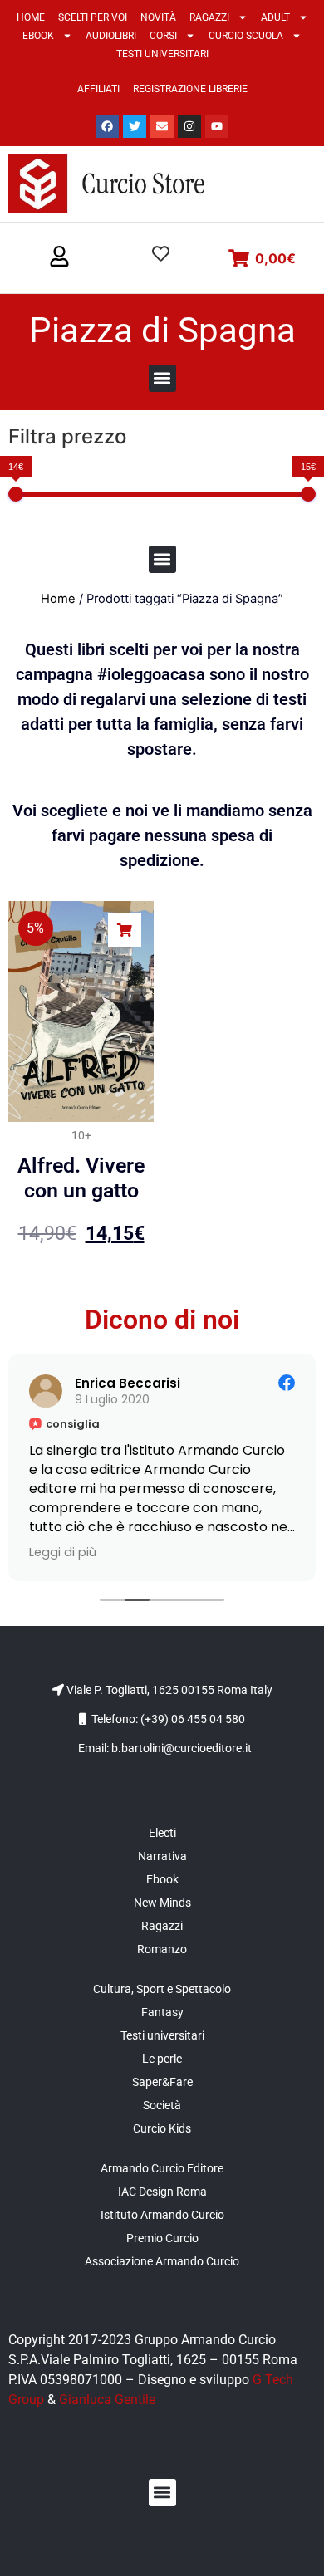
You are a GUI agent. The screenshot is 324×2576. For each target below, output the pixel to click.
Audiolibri (111, 36)
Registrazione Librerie (190, 89)
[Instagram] (189, 126)
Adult (275, 17)
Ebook (38, 36)
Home (31, 17)
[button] (59, 257)
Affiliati (98, 89)
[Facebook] (107, 126)
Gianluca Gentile (107, 2400)
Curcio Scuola (246, 36)
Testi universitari (162, 54)
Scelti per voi (93, 17)
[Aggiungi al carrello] (125, 930)
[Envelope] (162, 126)
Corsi (163, 36)
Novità (158, 17)
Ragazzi (209, 17)
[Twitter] (135, 126)
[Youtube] (217, 126)
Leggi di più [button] (63, 1552)
